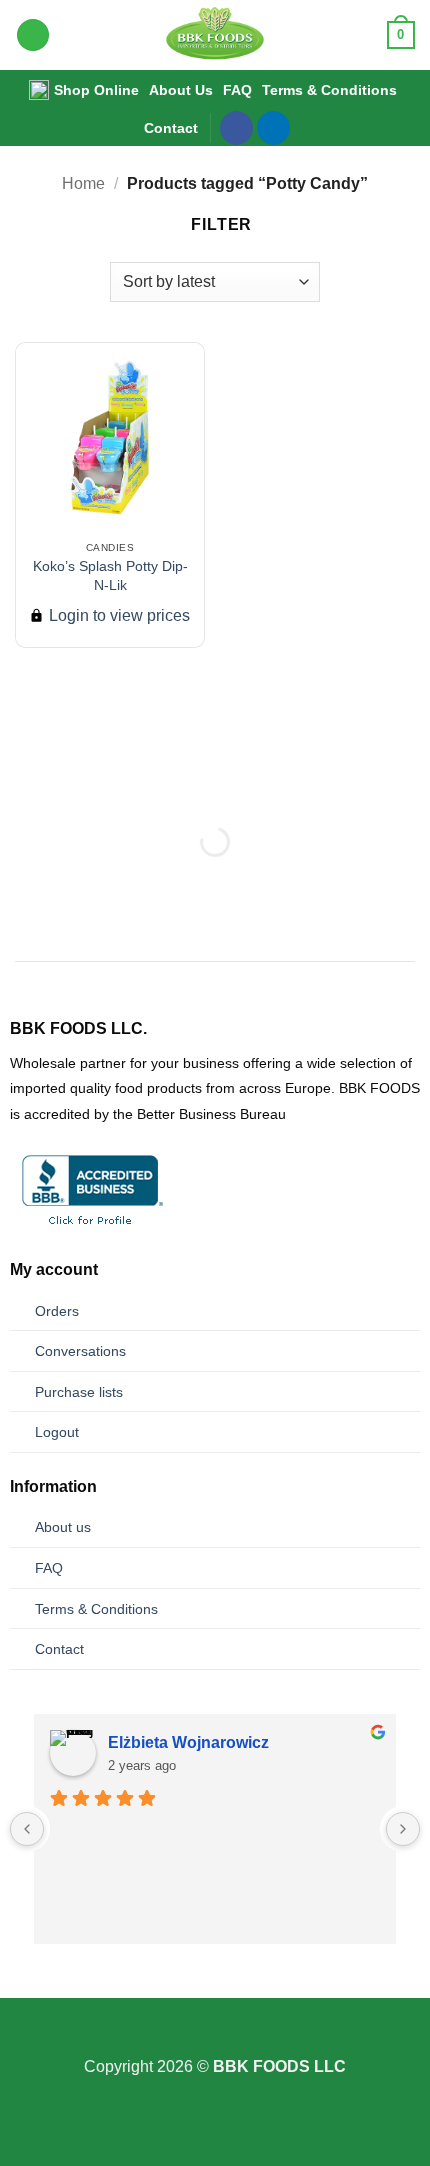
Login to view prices (117, 615)
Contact (171, 128)
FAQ (237, 90)
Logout (57, 1432)
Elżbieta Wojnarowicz (188, 1742)
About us (63, 1527)
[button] (33, 35)
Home (83, 183)
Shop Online (96, 90)
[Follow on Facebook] (236, 128)
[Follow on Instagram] (215, 2041)
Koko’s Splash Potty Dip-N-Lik (110, 575)
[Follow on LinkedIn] (273, 128)
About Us (181, 90)
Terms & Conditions (329, 90)
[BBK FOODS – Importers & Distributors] (215, 35)
